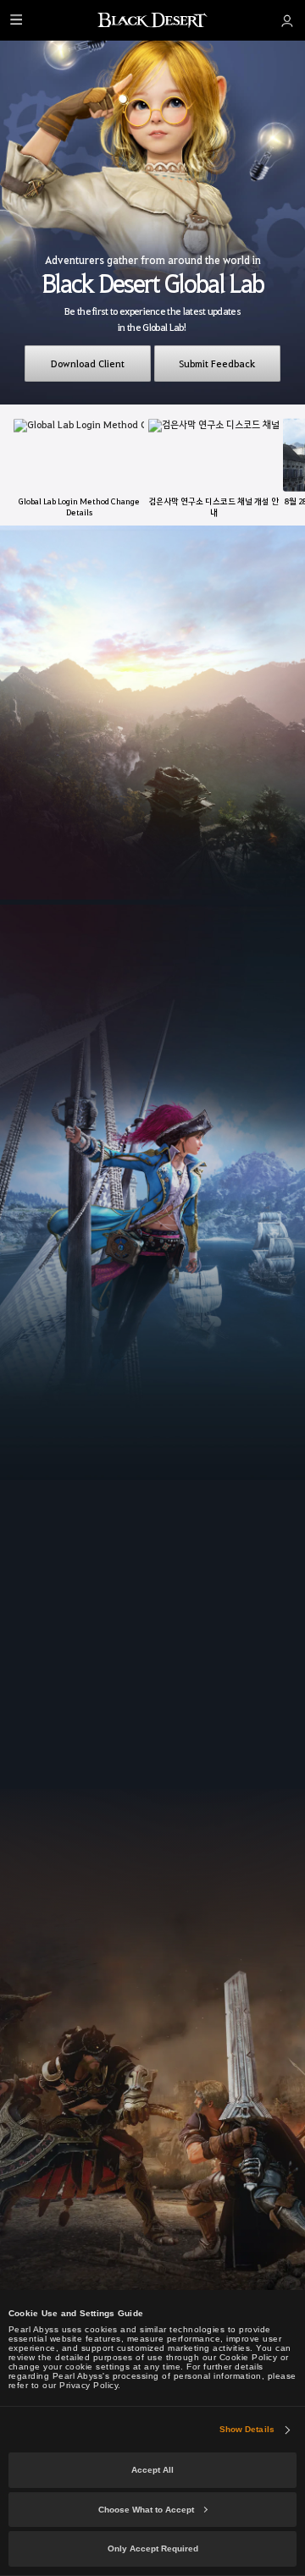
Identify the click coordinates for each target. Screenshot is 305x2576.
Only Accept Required (153, 2548)
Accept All (152, 2470)
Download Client (88, 363)
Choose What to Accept (146, 2510)
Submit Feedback (217, 363)
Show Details (247, 2429)
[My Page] (287, 20)
